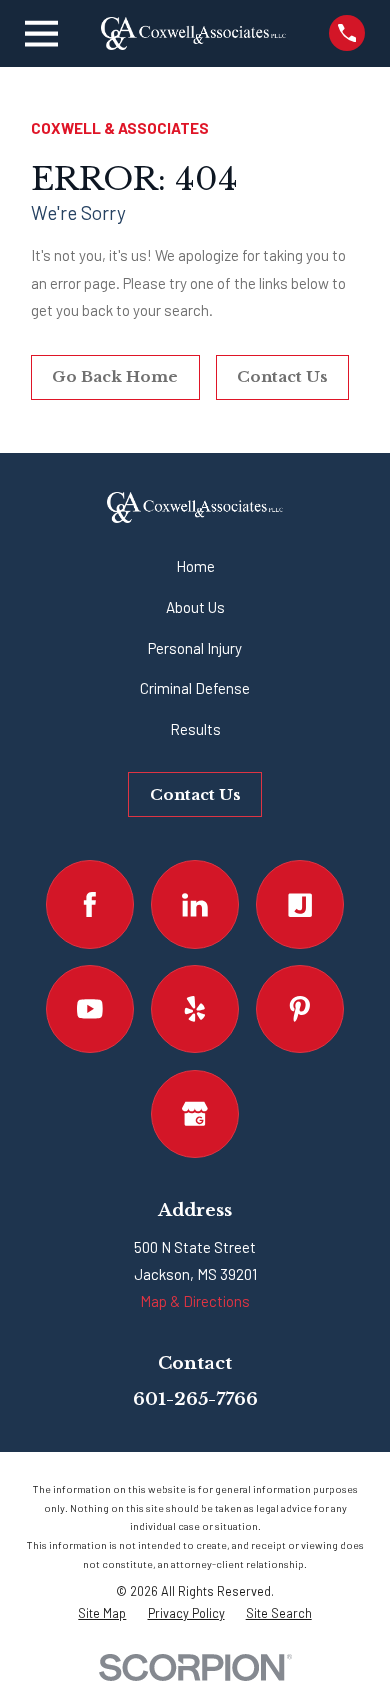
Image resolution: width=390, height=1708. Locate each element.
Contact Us (282, 376)
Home (195, 566)
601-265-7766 (195, 1399)
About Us (195, 607)
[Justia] (300, 904)
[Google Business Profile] (195, 1114)
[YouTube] (90, 1009)
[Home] (193, 33)
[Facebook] (90, 904)
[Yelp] (195, 1009)
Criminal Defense (195, 688)
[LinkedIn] (195, 904)
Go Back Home (115, 376)
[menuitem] (102, 1613)
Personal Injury (195, 648)
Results (195, 729)
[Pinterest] (300, 1009)
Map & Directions (195, 1301)
